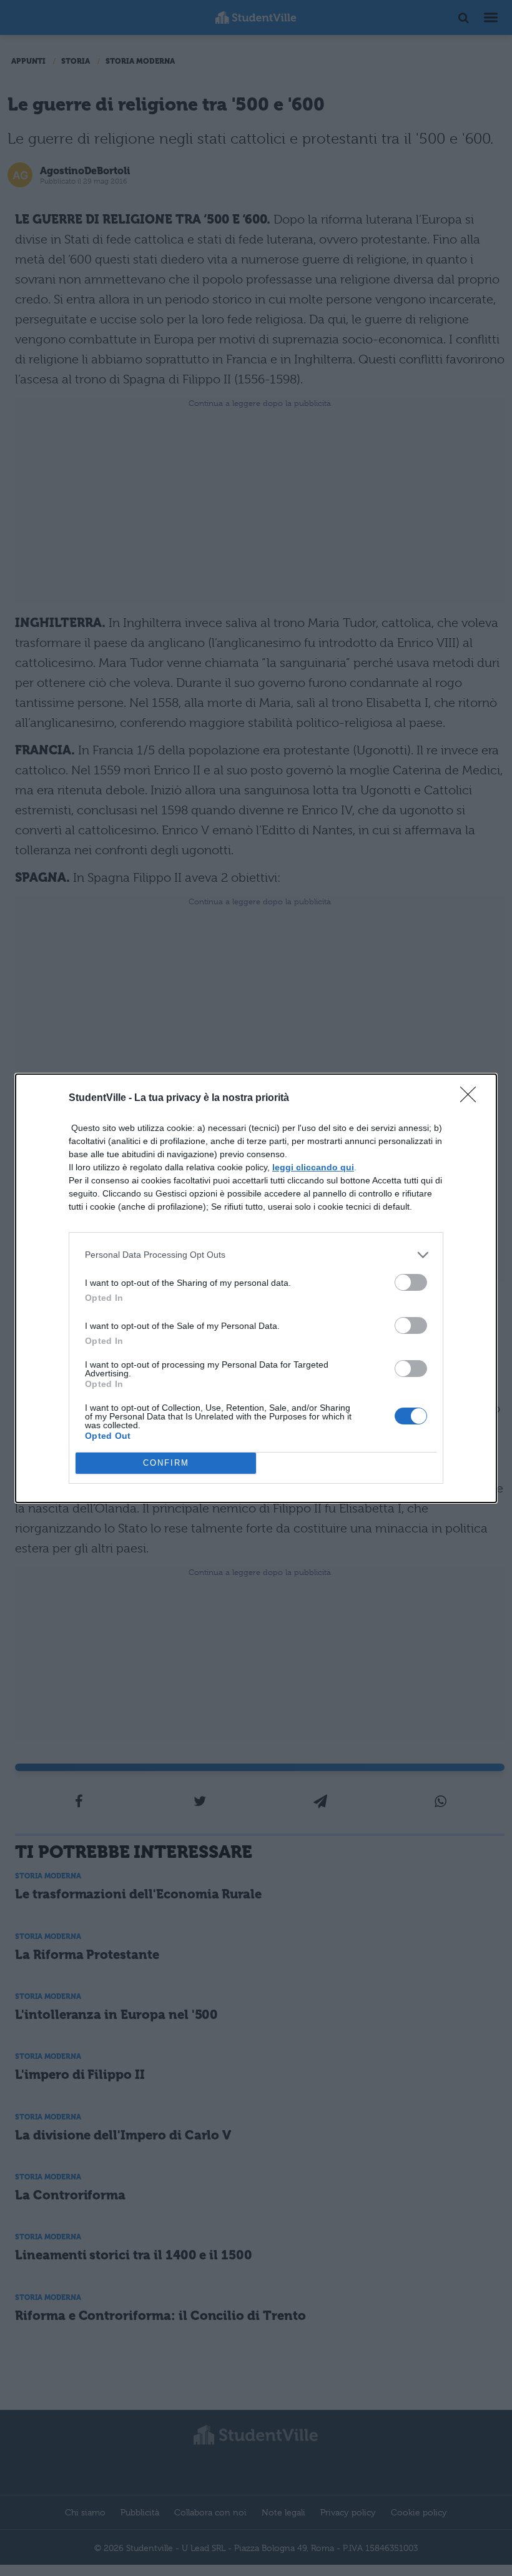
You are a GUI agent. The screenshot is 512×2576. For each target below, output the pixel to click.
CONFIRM (166, 1463)
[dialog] (256, 1288)
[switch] (411, 1282)
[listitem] (256, 1255)
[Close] (472, 1098)
